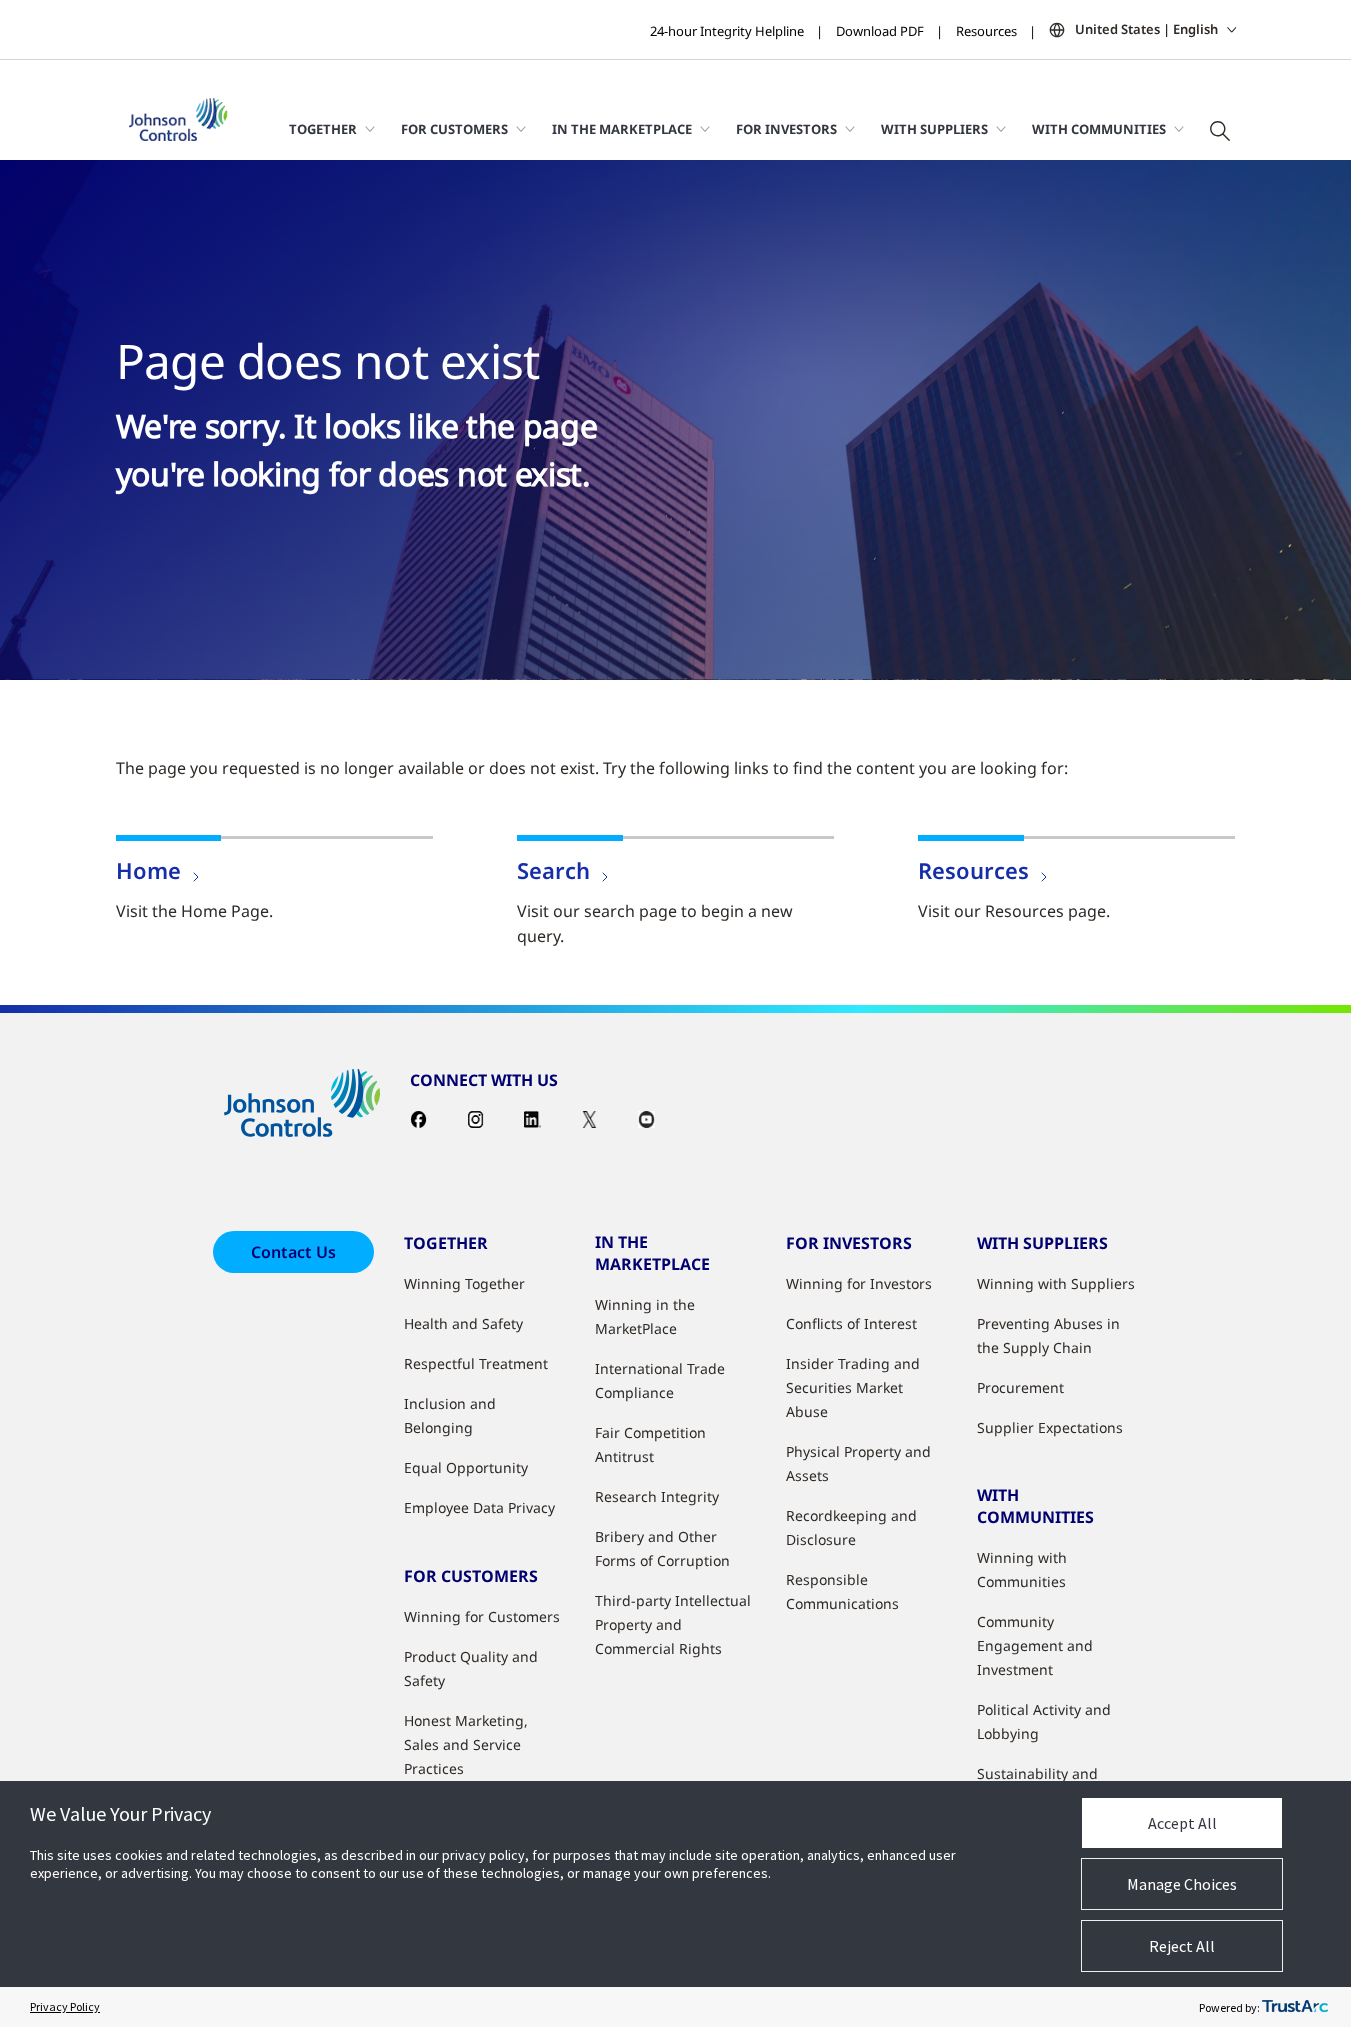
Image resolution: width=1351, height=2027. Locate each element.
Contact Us (293, 1252)
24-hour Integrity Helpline (727, 31)
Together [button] (323, 129)
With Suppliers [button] (934, 129)
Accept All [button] (1182, 1823)
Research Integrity (657, 1496)
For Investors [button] (786, 129)
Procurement (1020, 1387)
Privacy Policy (65, 2006)
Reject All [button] (1182, 1946)
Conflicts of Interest (851, 1323)
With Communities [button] (1099, 129)
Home (148, 870)
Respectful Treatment (476, 1363)
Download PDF (880, 31)
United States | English (1146, 29)
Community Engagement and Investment (1035, 1645)
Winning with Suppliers (1056, 1283)
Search (553, 870)
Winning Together (464, 1283)
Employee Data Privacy (479, 1507)
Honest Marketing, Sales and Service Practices (466, 1744)
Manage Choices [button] (1182, 1884)
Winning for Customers (482, 1616)
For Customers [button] (454, 129)
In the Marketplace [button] (622, 129)
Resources (986, 31)
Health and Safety (463, 1323)
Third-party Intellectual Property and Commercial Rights (673, 1624)
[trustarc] (1295, 2007)
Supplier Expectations (1050, 1427)
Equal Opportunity (466, 1467)
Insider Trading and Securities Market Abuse (853, 1387)
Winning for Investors (859, 1283)
